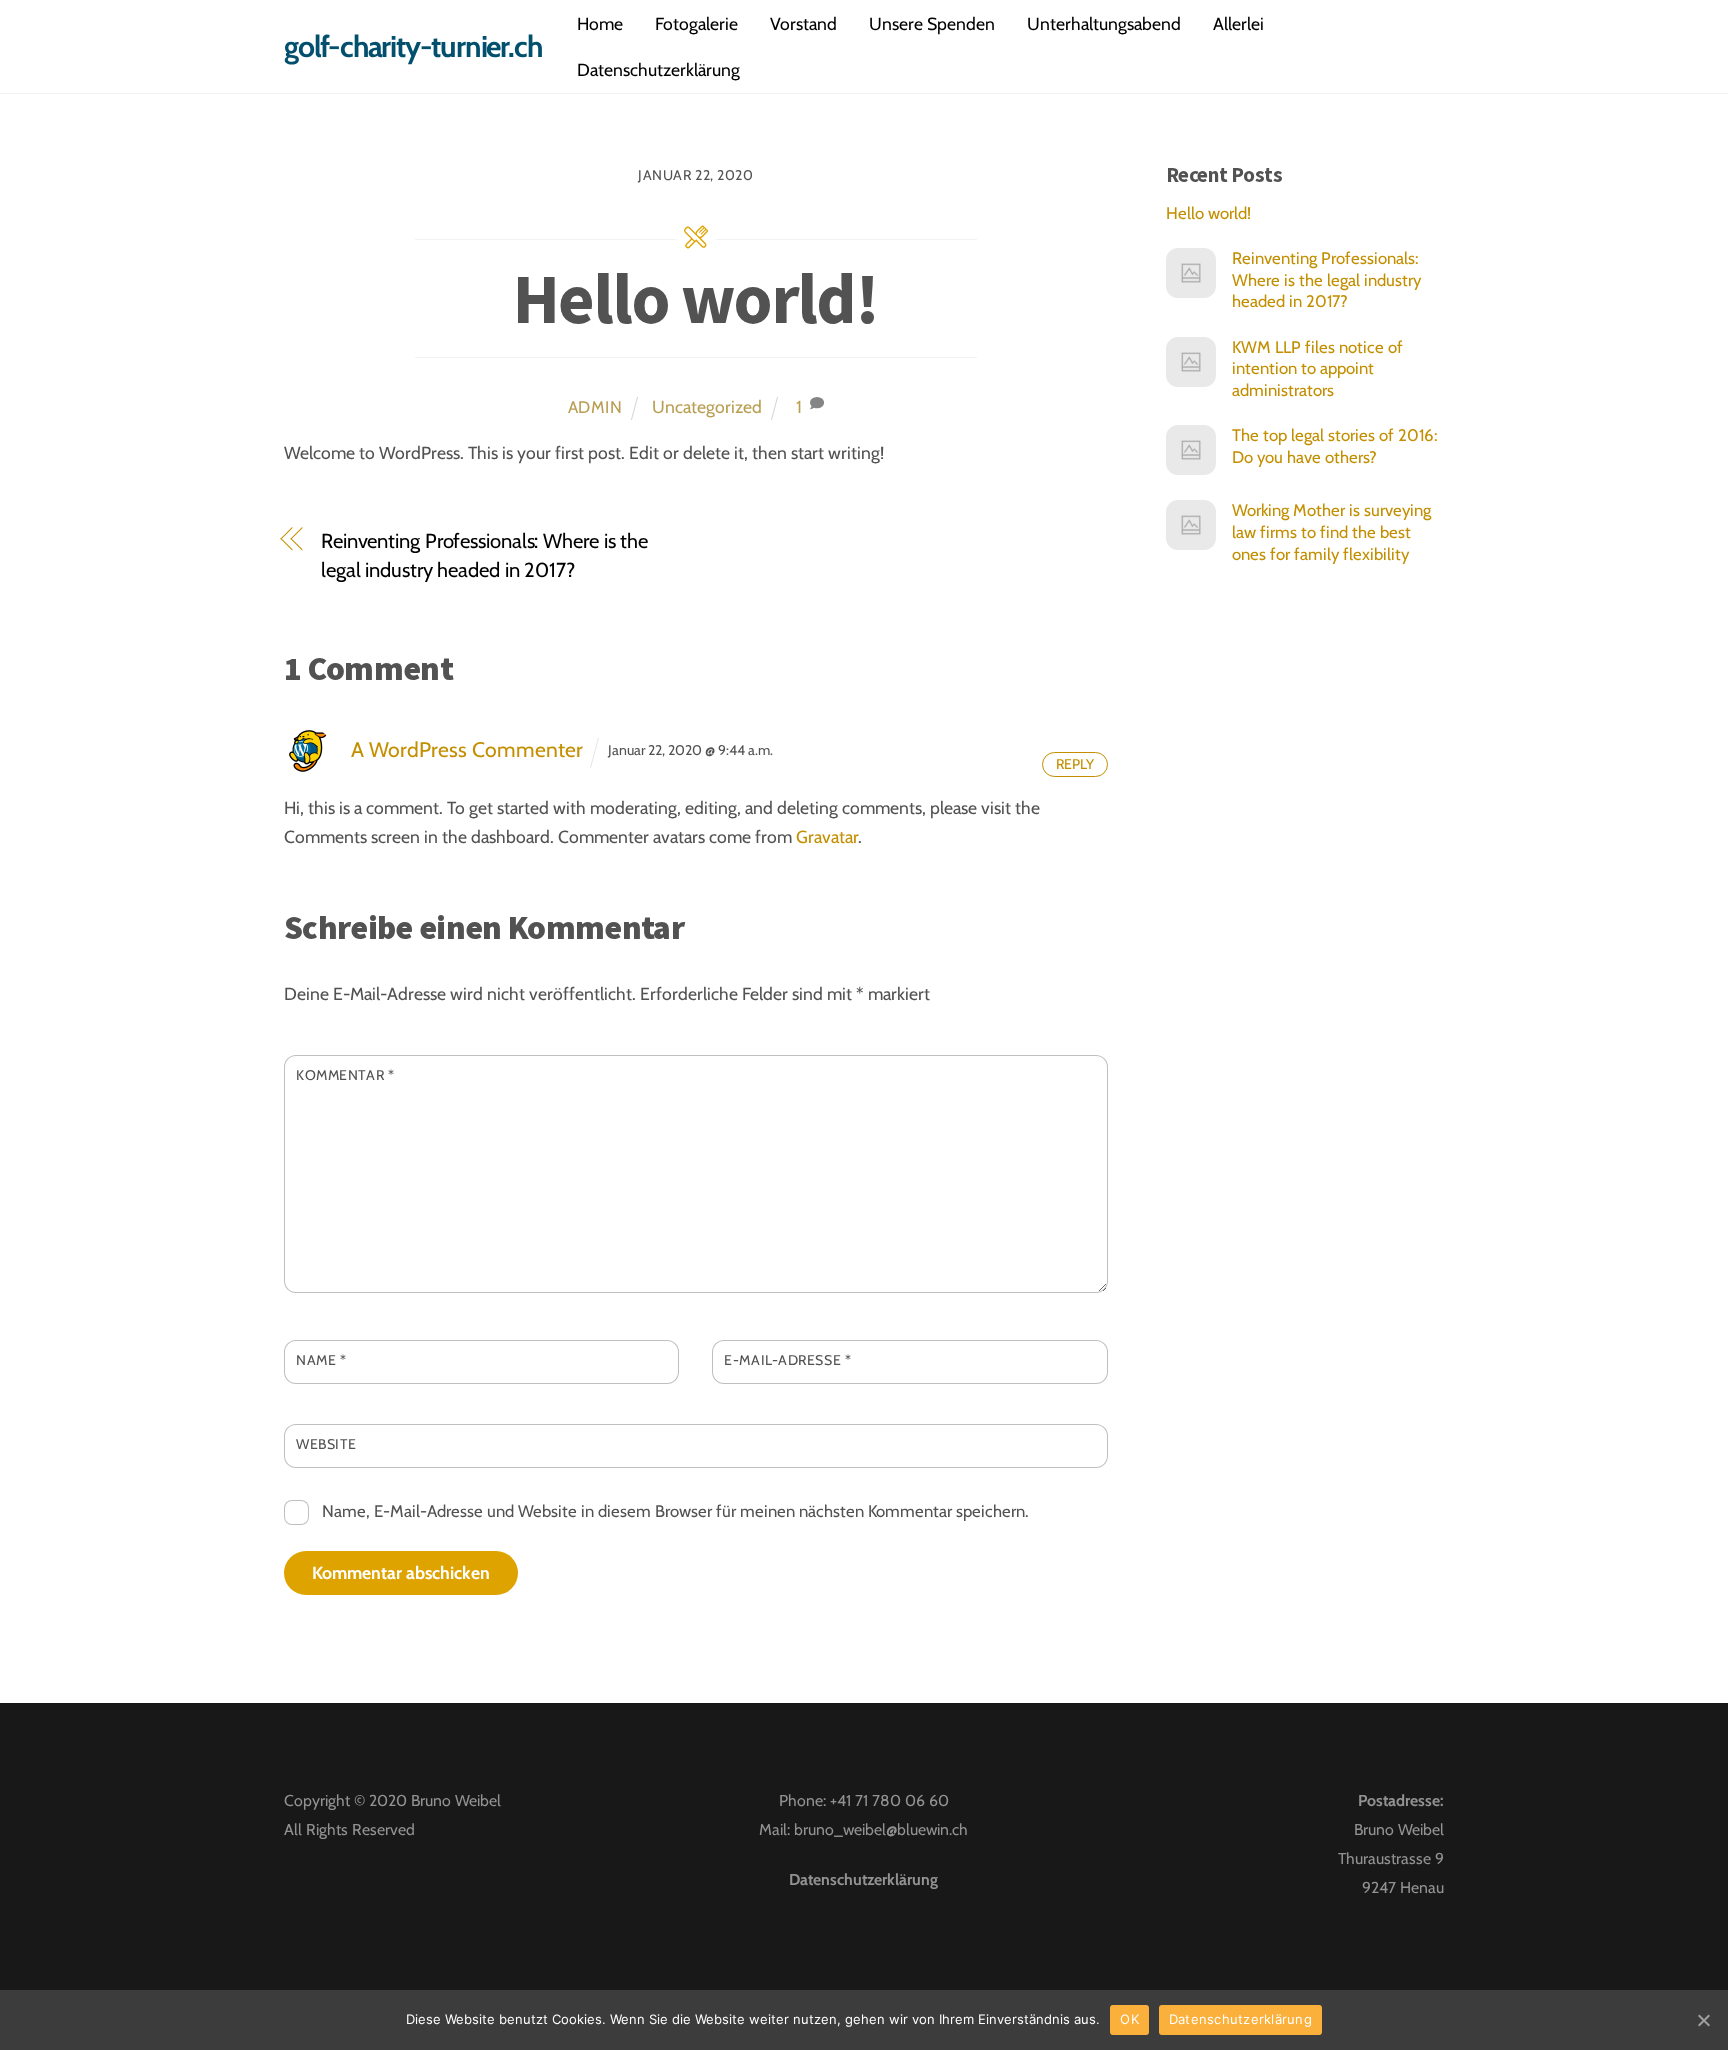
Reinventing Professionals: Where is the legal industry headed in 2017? (484, 555)
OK (1129, 2019)
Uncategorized (707, 406)
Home (600, 23)
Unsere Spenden (932, 23)
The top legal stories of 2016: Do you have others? (1334, 446)
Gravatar (827, 836)
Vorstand (803, 23)
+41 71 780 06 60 (889, 1800)
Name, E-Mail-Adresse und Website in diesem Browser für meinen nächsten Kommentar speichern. (675, 1511)
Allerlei (1238, 23)
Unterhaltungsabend (1104, 23)
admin (595, 407)
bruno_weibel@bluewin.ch (881, 1829)
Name (321, 1360)
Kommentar (345, 1075)
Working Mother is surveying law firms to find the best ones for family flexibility (1331, 531)
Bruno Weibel (456, 1800)
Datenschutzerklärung (658, 69)
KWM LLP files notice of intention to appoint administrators (1317, 368)
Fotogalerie (696, 23)
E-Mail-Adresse (787, 1360)
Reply (1075, 764)
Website (326, 1444)
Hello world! (695, 298)
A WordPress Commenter (467, 749)
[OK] (1703, 2020)
